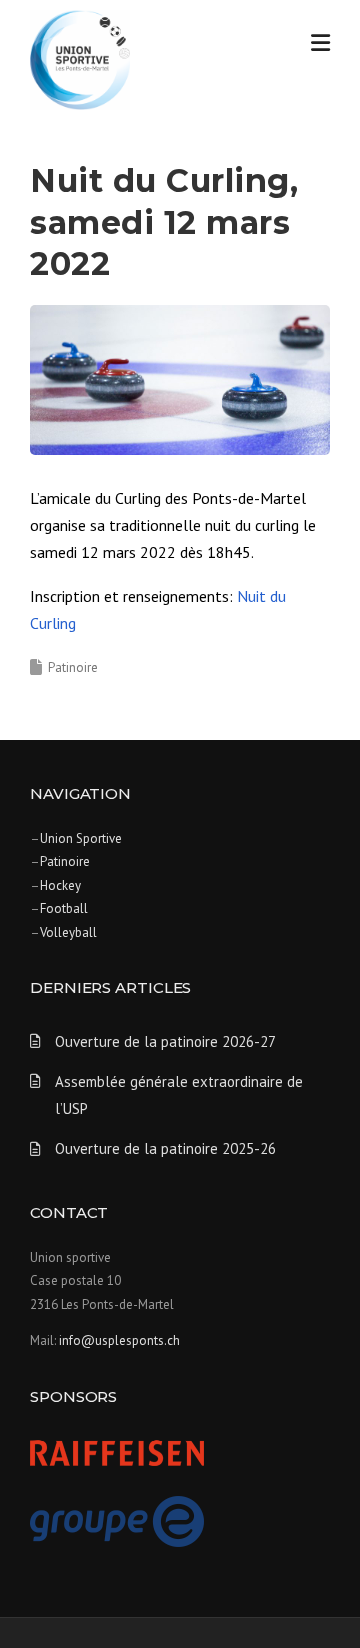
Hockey (60, 885)
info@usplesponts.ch (119, 1340)
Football (64, 908)
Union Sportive (81, 838)
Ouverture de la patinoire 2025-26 (165, 1148)
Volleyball (68, 932)
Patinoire (73, 667)
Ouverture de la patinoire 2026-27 (165, 1041)
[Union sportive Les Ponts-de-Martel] (80, 58)
